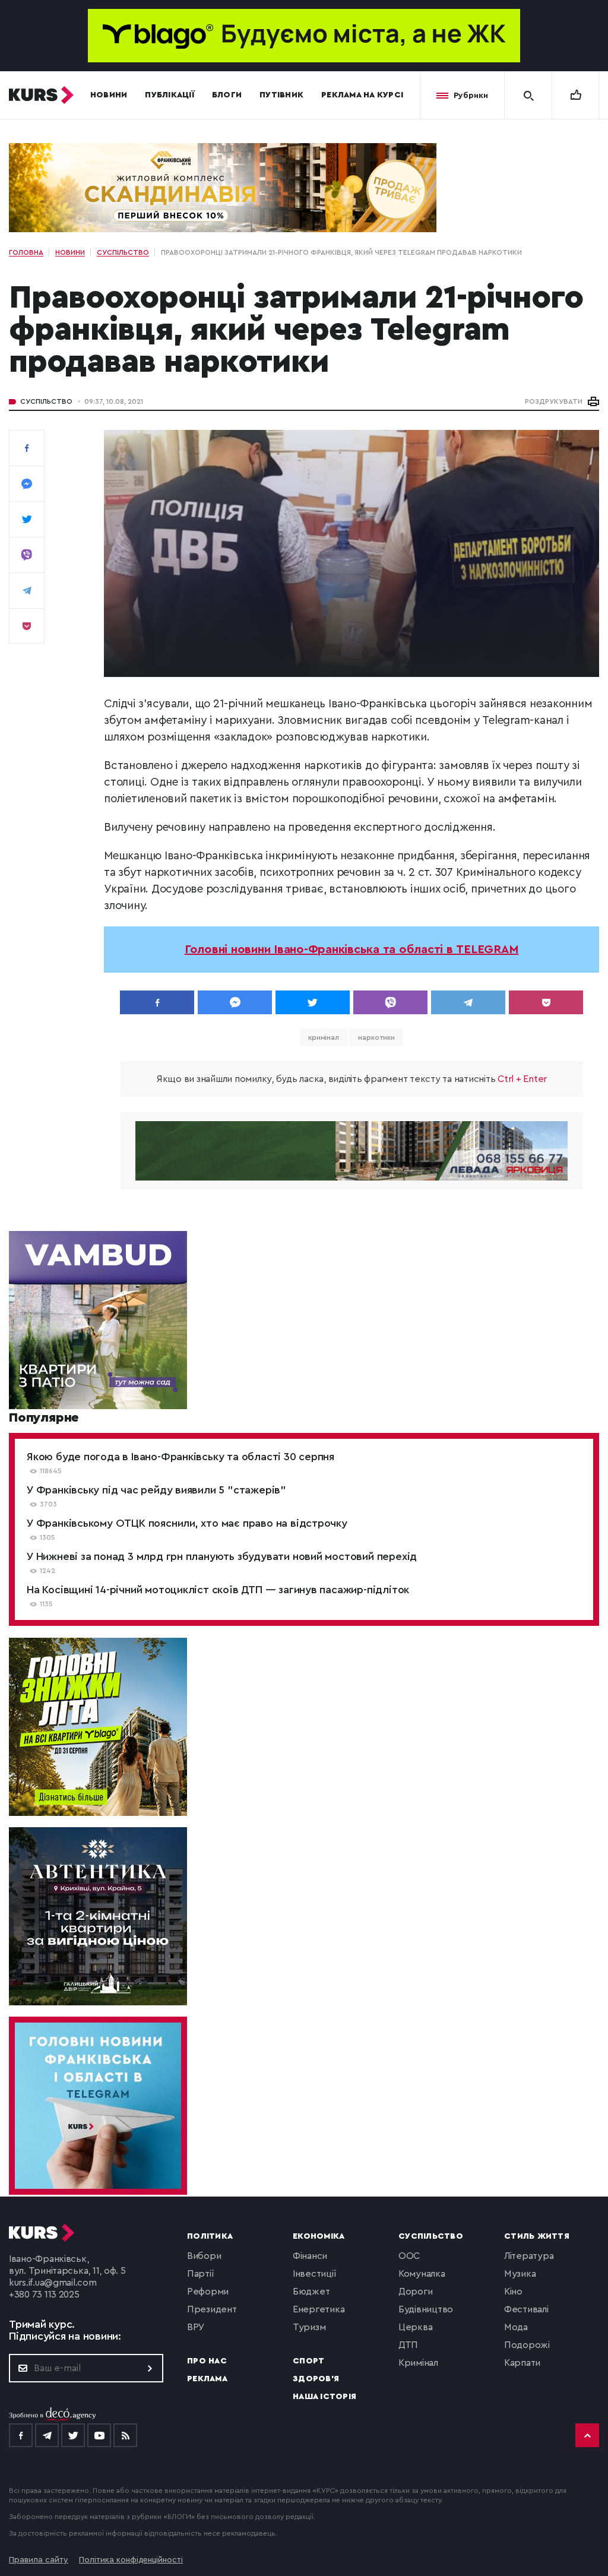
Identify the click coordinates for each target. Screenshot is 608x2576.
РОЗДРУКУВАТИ (554, 401)
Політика (210, 2236)
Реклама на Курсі (362, 95)
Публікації (170, 95)
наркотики (376, 1037)
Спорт (308, 2361)
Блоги (227, 95)
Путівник (281, 95)
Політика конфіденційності (131, 2560)
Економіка (319, 2236)
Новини (109, 95)
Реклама (207, 2379)
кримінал (324, 1037)
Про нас (207, 2361)
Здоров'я (316, 2379)
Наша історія (324, 2397)
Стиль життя (537, 2236)
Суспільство (46, 401)
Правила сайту (39, 2560)
